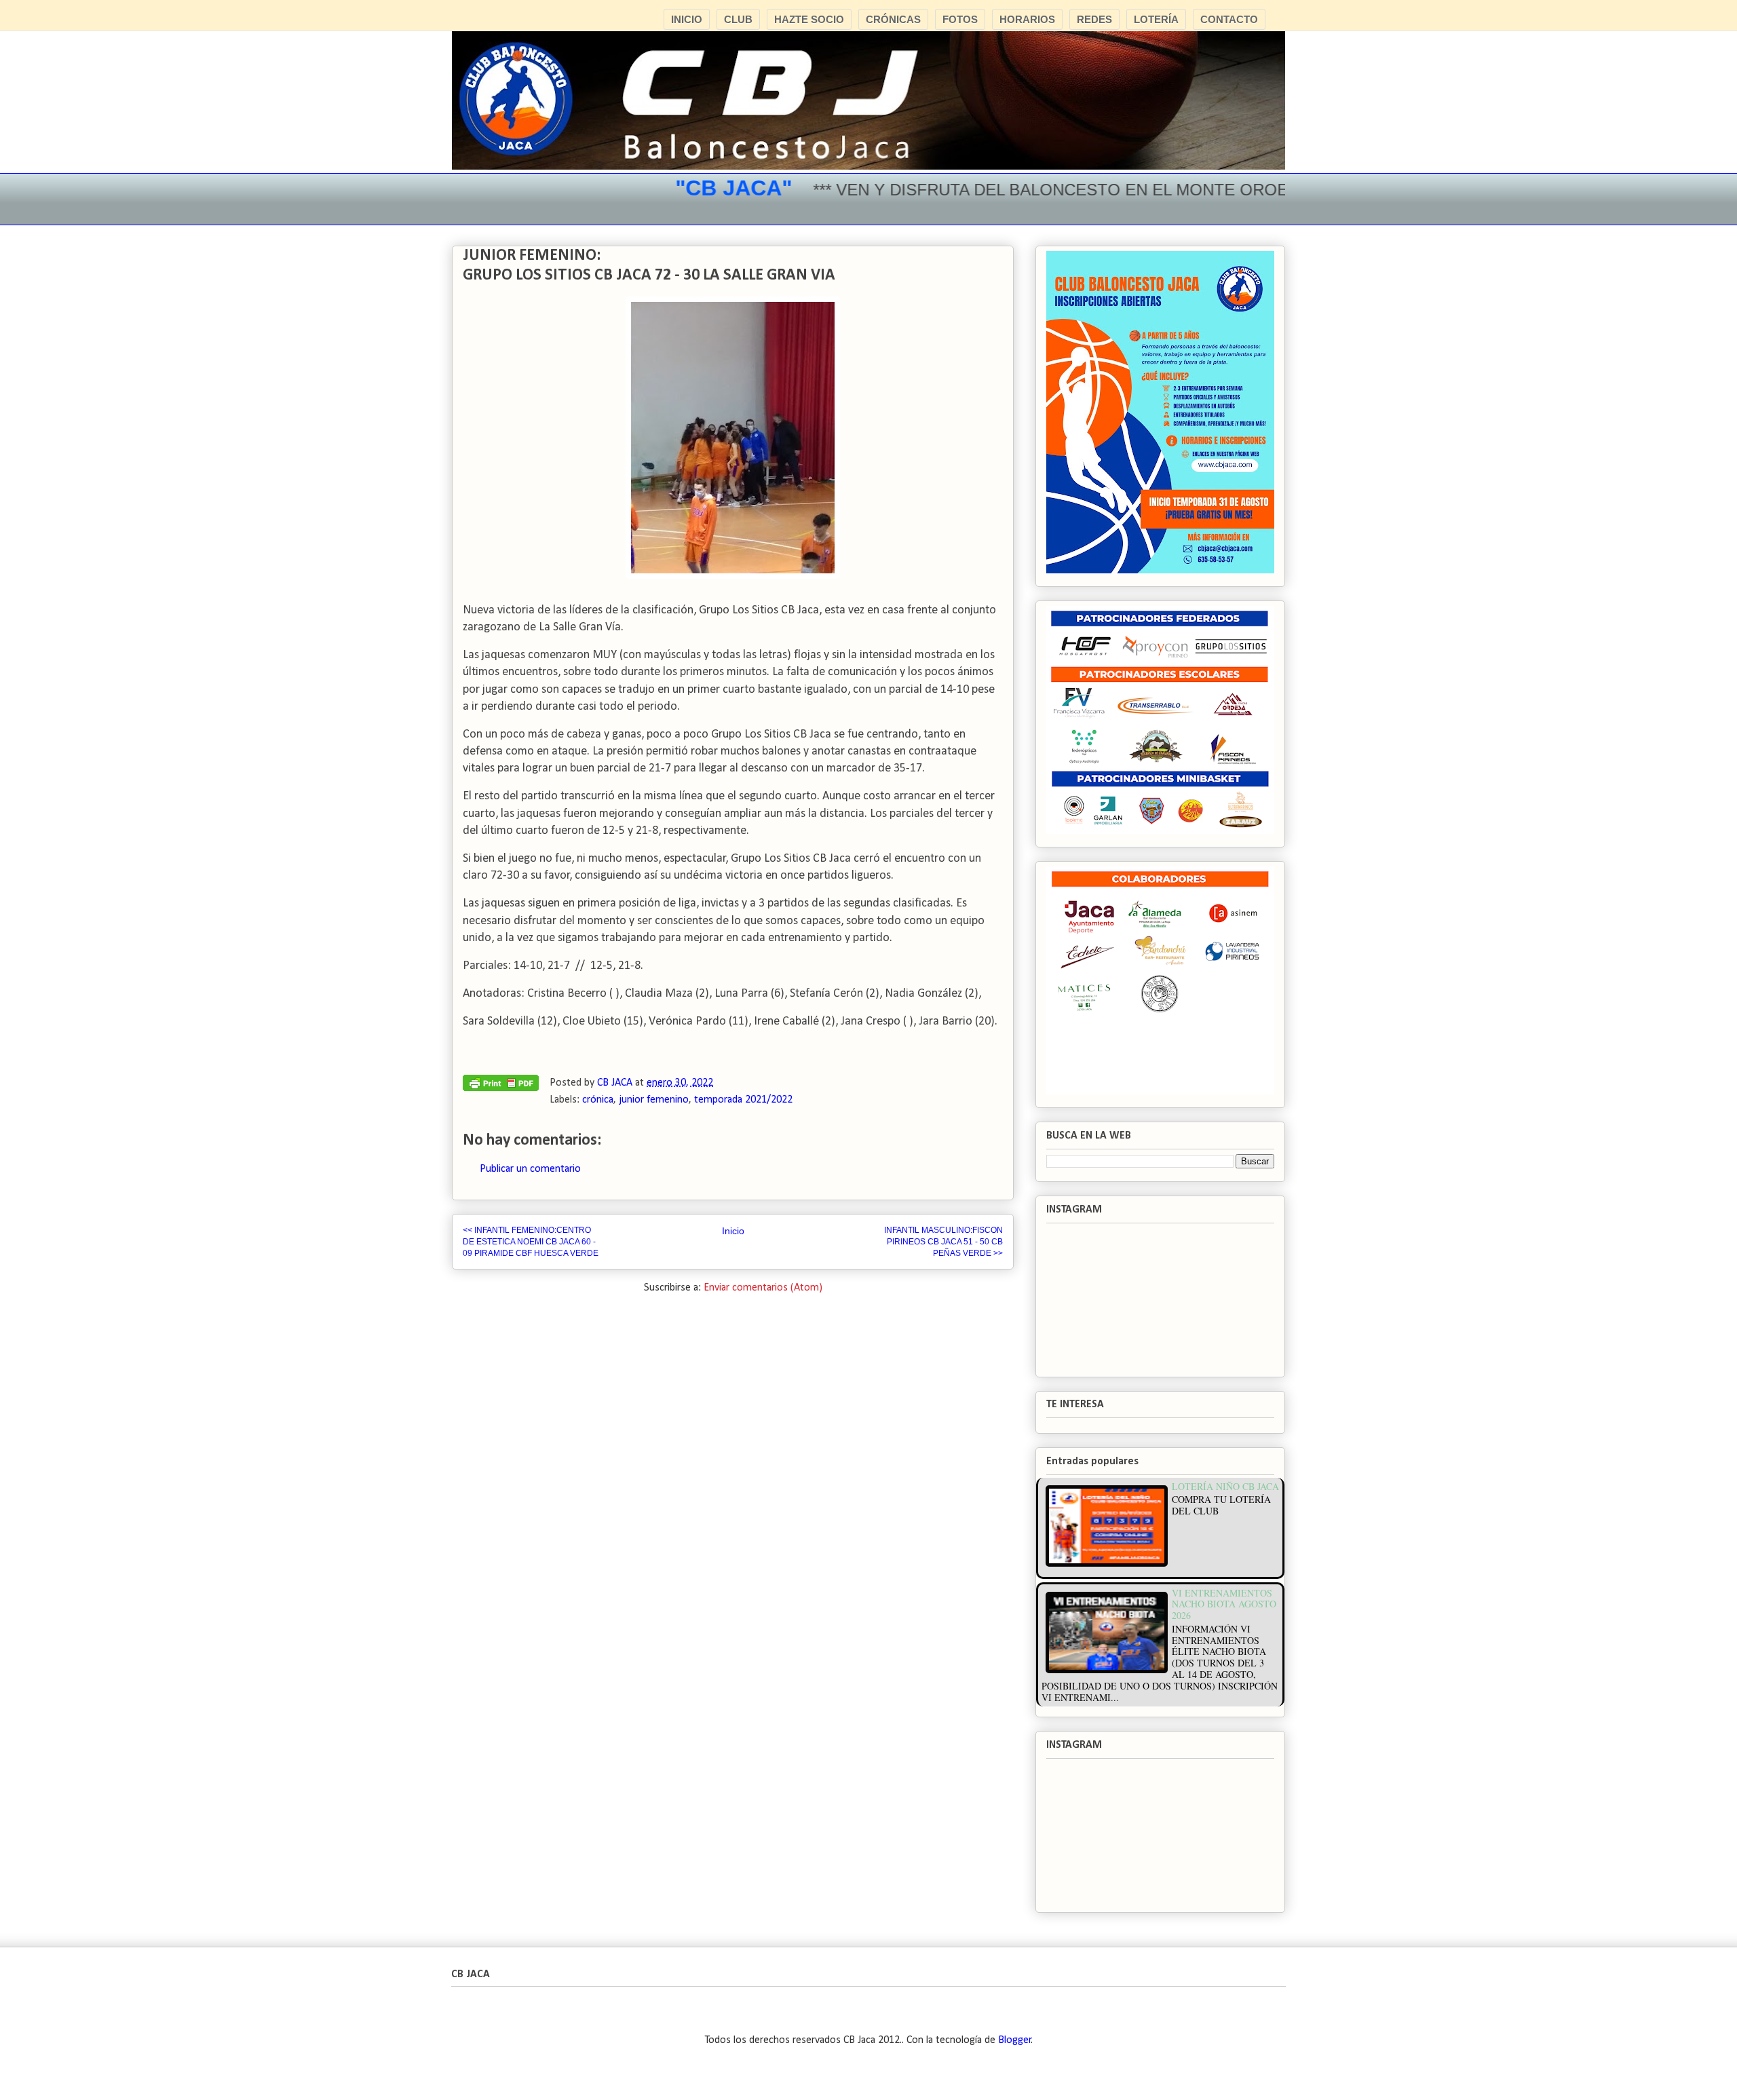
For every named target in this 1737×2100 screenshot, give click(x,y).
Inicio (733, 1231)
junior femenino (654, 1100)
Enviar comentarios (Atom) (763, 1288)
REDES (1094, 19)
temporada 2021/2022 (743, 1100)
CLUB (738, 19)
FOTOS (960, 19)
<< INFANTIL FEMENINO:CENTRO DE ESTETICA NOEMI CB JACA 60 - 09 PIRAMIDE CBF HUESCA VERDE (531, 1241)
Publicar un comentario (530, 1169)
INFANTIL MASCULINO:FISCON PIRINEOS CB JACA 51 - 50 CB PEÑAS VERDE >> (943, 1241)
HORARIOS (1027, 19)
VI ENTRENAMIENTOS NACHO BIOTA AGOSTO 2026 (1224, 1604)
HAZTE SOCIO (809, 19)
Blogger (1015, 2040)
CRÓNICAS (893, 19)
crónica (598, 1100)
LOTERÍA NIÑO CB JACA (1225, 1486)
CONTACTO (1229, 19)
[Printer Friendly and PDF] (501, 1086)
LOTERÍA (1156, 19)
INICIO (687, 19)
